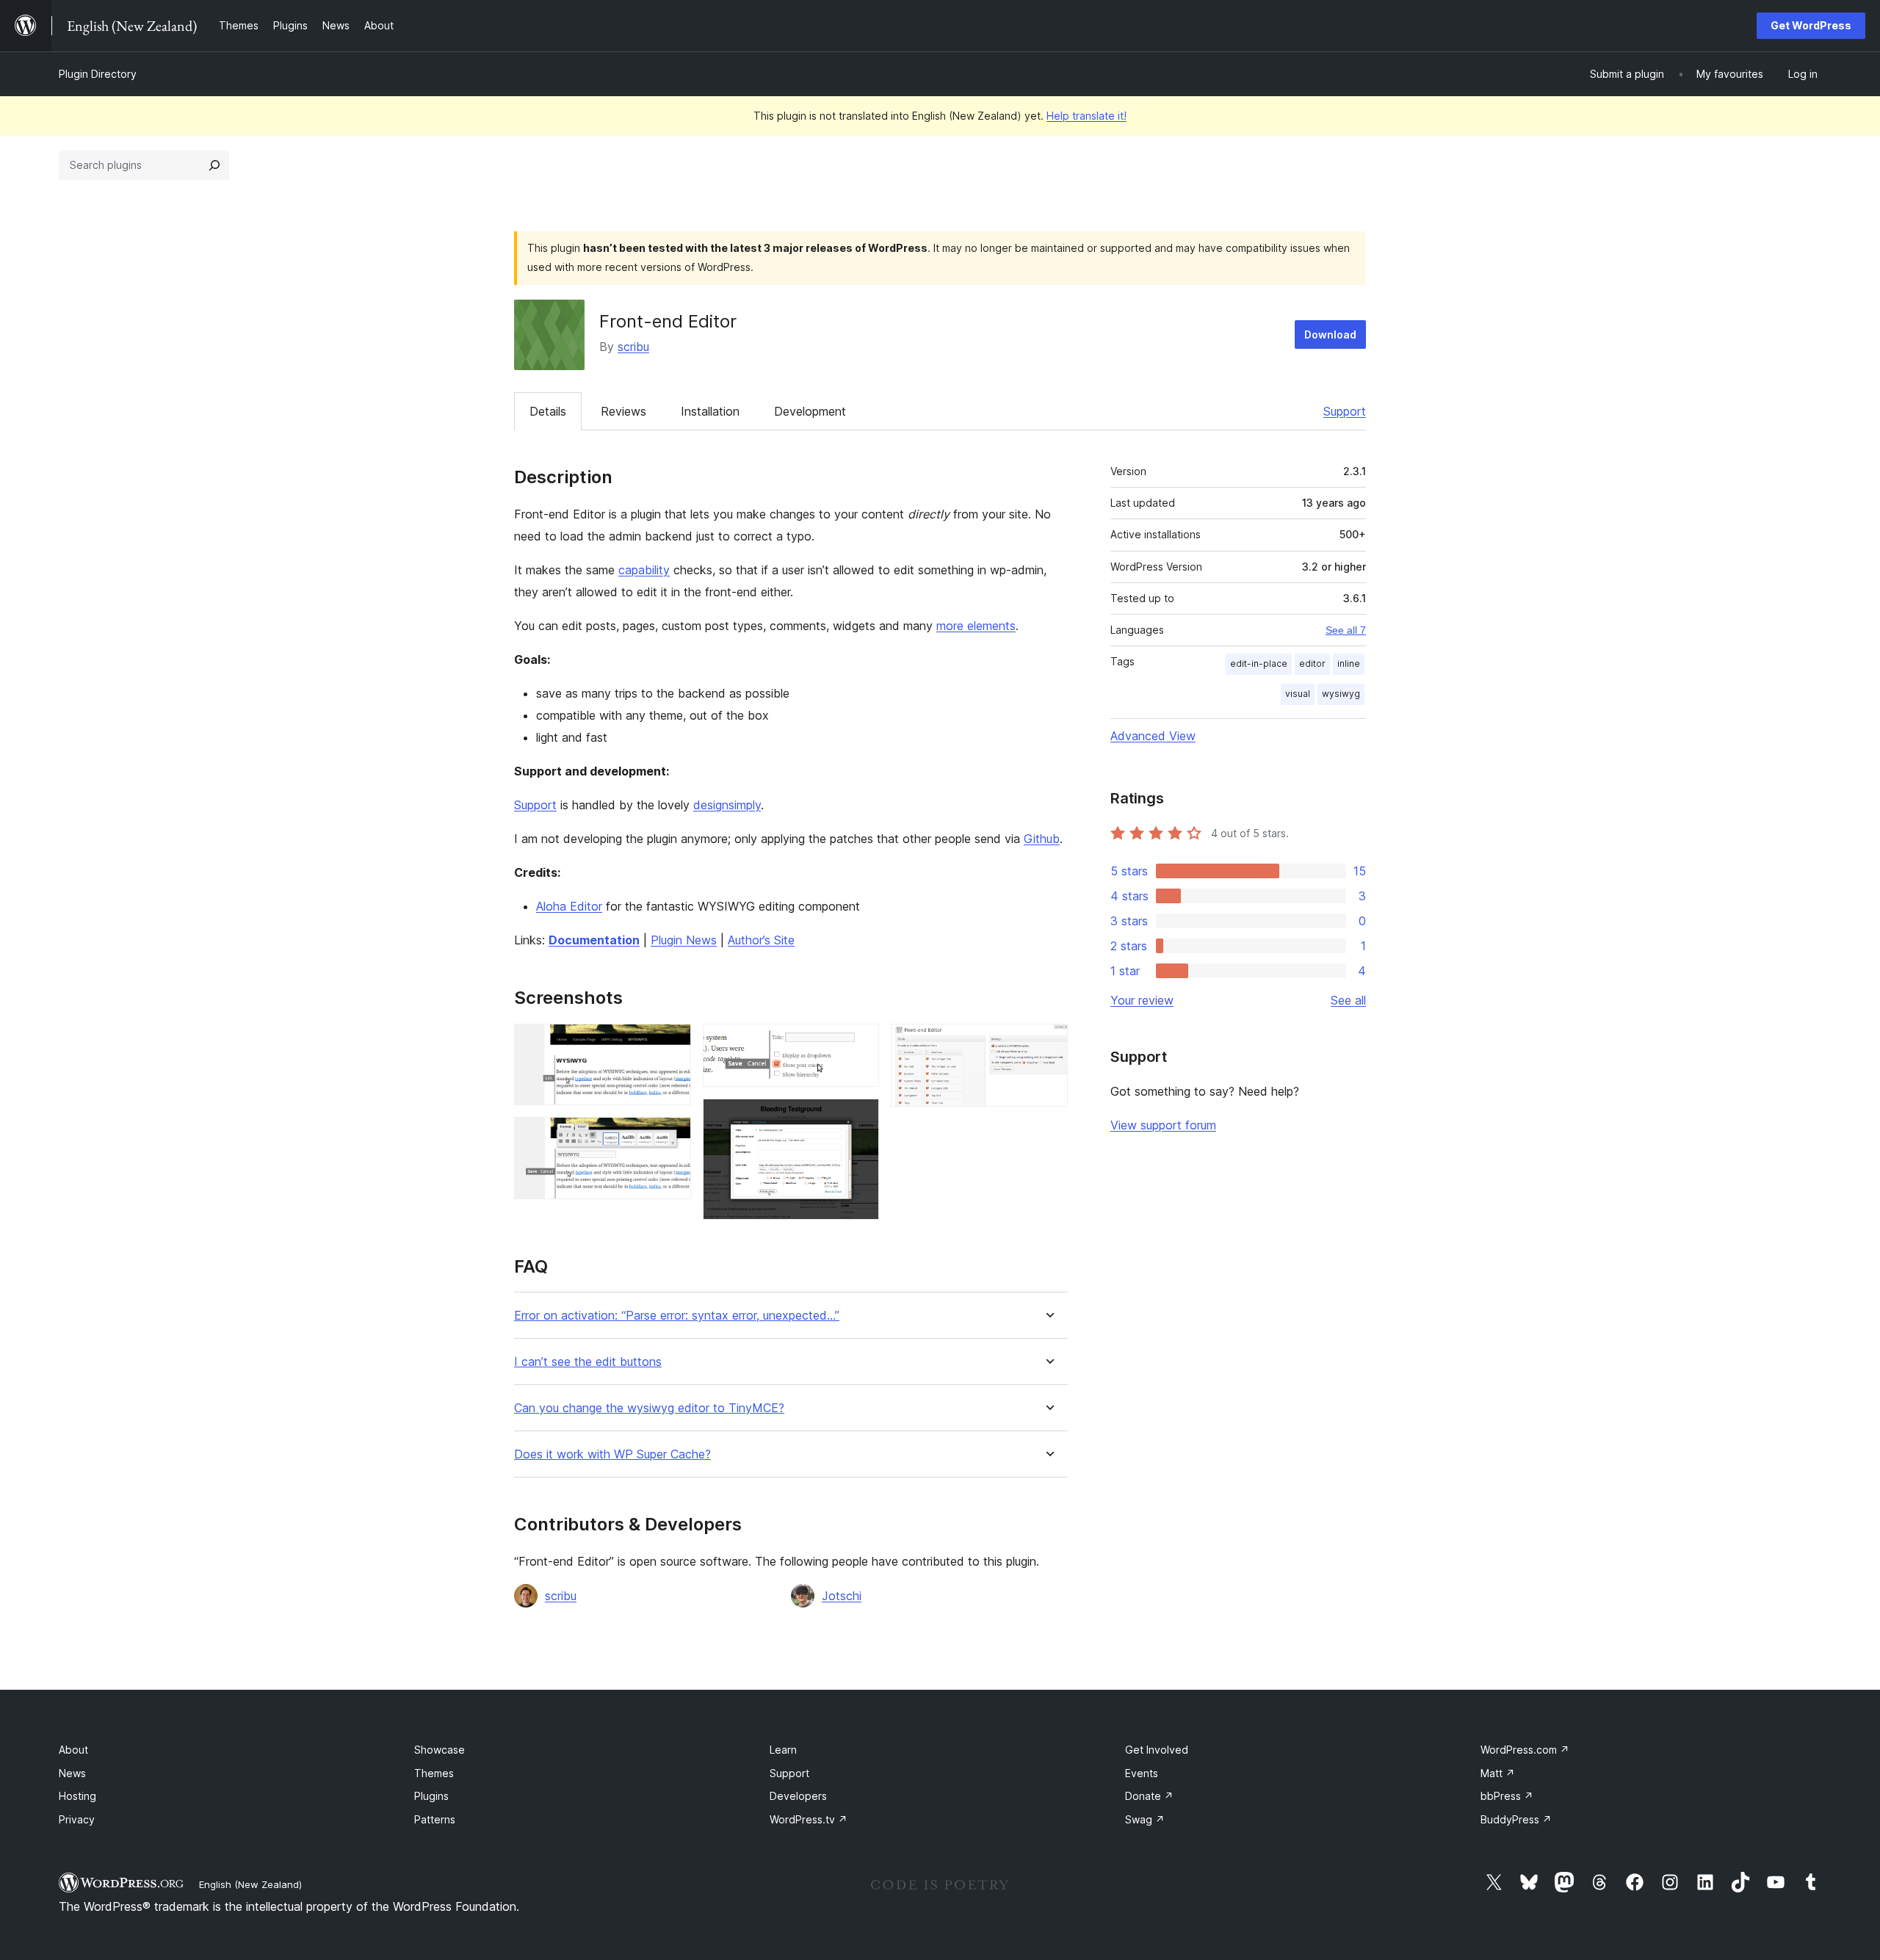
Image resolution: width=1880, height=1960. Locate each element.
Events (1142, 1773)
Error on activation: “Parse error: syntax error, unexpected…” (677, 1316)
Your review (1142, 1000)
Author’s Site (761, 940)
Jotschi (842, 1596)
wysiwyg (1341, 694)
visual (1298, 694)
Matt (1498, 1773)
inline (1349, 663)
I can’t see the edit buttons (588, 1362)
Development (810, 411)
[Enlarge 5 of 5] (1048, 1044)
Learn (783, 1750)
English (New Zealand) (250, 1884)
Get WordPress (1811, 25)
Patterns (435, 1819)
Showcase (440, 1750)
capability (644, 570)
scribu (633, 347)
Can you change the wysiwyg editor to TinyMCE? (649, 1408)
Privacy (77, 1819)
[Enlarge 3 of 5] (859, 1044)
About (73, 1750)
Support (1345, 411)
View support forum (1163, 1125)
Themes (434, 1773)
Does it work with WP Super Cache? (612, 1454)
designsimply (727, 805)
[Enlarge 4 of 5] (859, 1118)
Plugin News (684, 940)
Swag (1145, 1819)
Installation (710, 411)
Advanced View (1153, 736)
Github (1042, 839)
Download (1330, 334)
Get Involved (1157, 1750)
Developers (798, 1796)
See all (1348, 1000)
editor (1312, 663)
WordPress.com (1525, 1750)
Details (548, 411)
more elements (976, 626)
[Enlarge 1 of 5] (671, 1044)
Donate (1149, 1796)
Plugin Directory (98, 74)
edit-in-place (1259, 663)
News (72, 1773)
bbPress (1507, 1796)
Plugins (431, 1796)
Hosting (77, 1796)
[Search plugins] (214, 165)
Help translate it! (1087, 116)
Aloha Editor (569, 906)
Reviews (623, 411)
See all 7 (1346, 630)
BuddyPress (1516, 1819)
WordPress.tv (809, 1819)
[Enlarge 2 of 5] (671, 1137)
